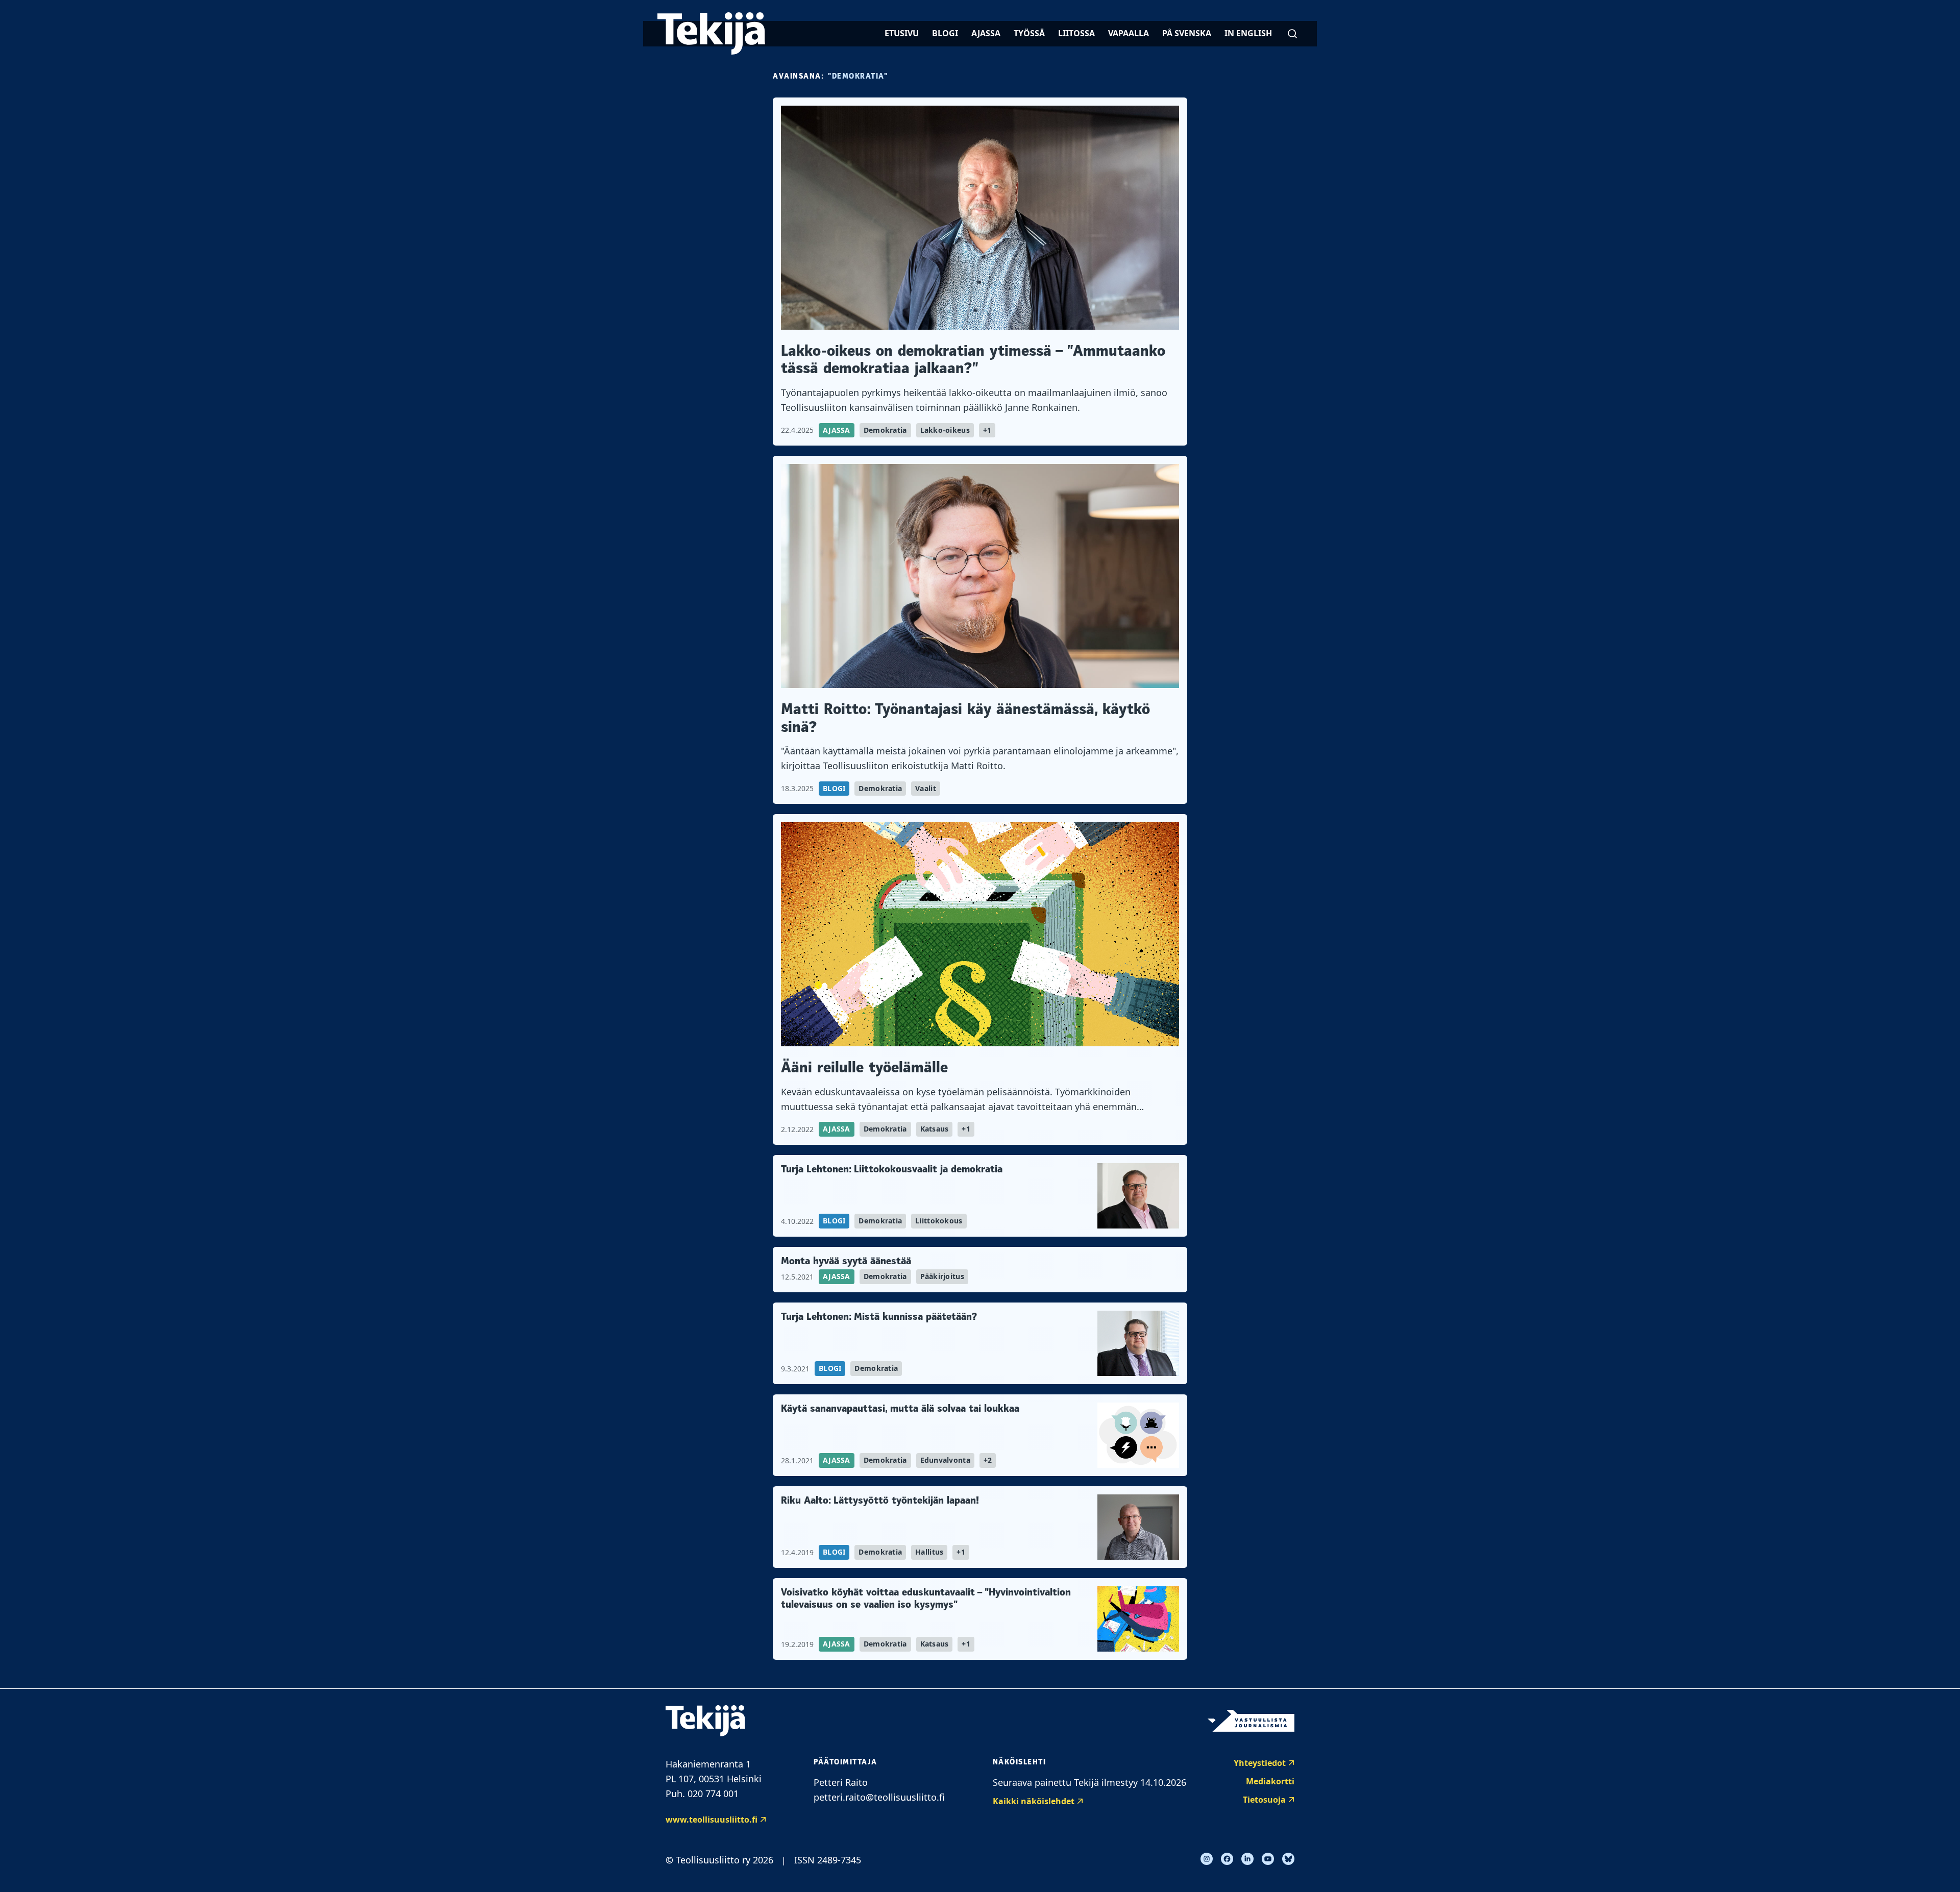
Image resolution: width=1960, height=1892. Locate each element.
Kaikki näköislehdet (1034, 1801)
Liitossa (1076, 33)
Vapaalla (1129, 33)
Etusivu (902, 33)
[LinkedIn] (1247, 1859)
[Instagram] (1207, 1859)
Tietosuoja (1264, 1800)
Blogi (945, 33)
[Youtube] (1268, 1859)
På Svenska (1187, 33)
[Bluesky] (1288, 1859)
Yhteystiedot (1260, 1763)
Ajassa (986, 33)
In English (1248, 33)
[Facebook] (1227, 1859)
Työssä (1029, 33)
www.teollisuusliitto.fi (712, 1820)
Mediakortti (1270, 1781)
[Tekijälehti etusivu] (711, 33)
